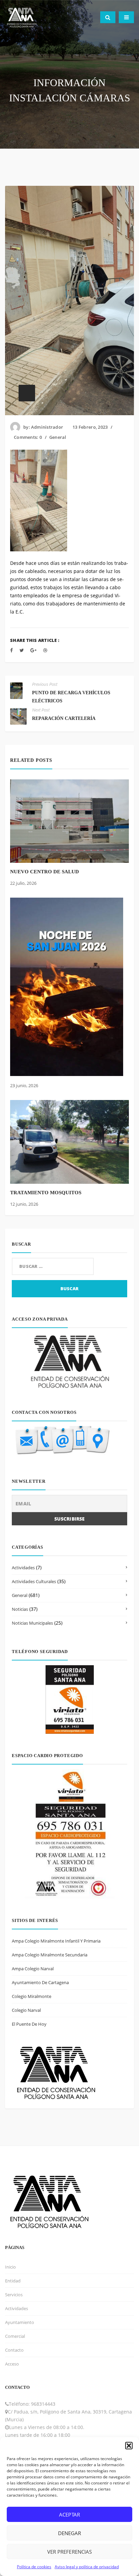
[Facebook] (11, 650)
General (58, 437)
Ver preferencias (69, 2552)
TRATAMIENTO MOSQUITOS (46, 1193)
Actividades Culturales (34, 1581)
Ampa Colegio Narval (33, 1969)
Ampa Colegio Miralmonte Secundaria (50, 1955)
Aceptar (69, 2515)
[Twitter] (22, 650)
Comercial (15, 2336)
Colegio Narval (26, 2010)
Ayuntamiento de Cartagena (40, 1982)
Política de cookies (34, 2567)
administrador (47, 427)
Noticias (20, 1609)
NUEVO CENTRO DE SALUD (45, 872)
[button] (129, 2446)
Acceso (12, 2364)
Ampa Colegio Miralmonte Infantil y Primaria (56, 1941)
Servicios (14, 2295)
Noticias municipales (32, 1623)
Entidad (13, 2281)
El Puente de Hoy (29, 2024)
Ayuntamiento (20, 2322)
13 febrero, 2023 (90, 427)
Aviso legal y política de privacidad (87, 2567)
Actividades (23, 1568)
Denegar (69, 2533)
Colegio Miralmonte (32, 1996)
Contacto (14, 2350)
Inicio (10, 2267)
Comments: (28, 437)
